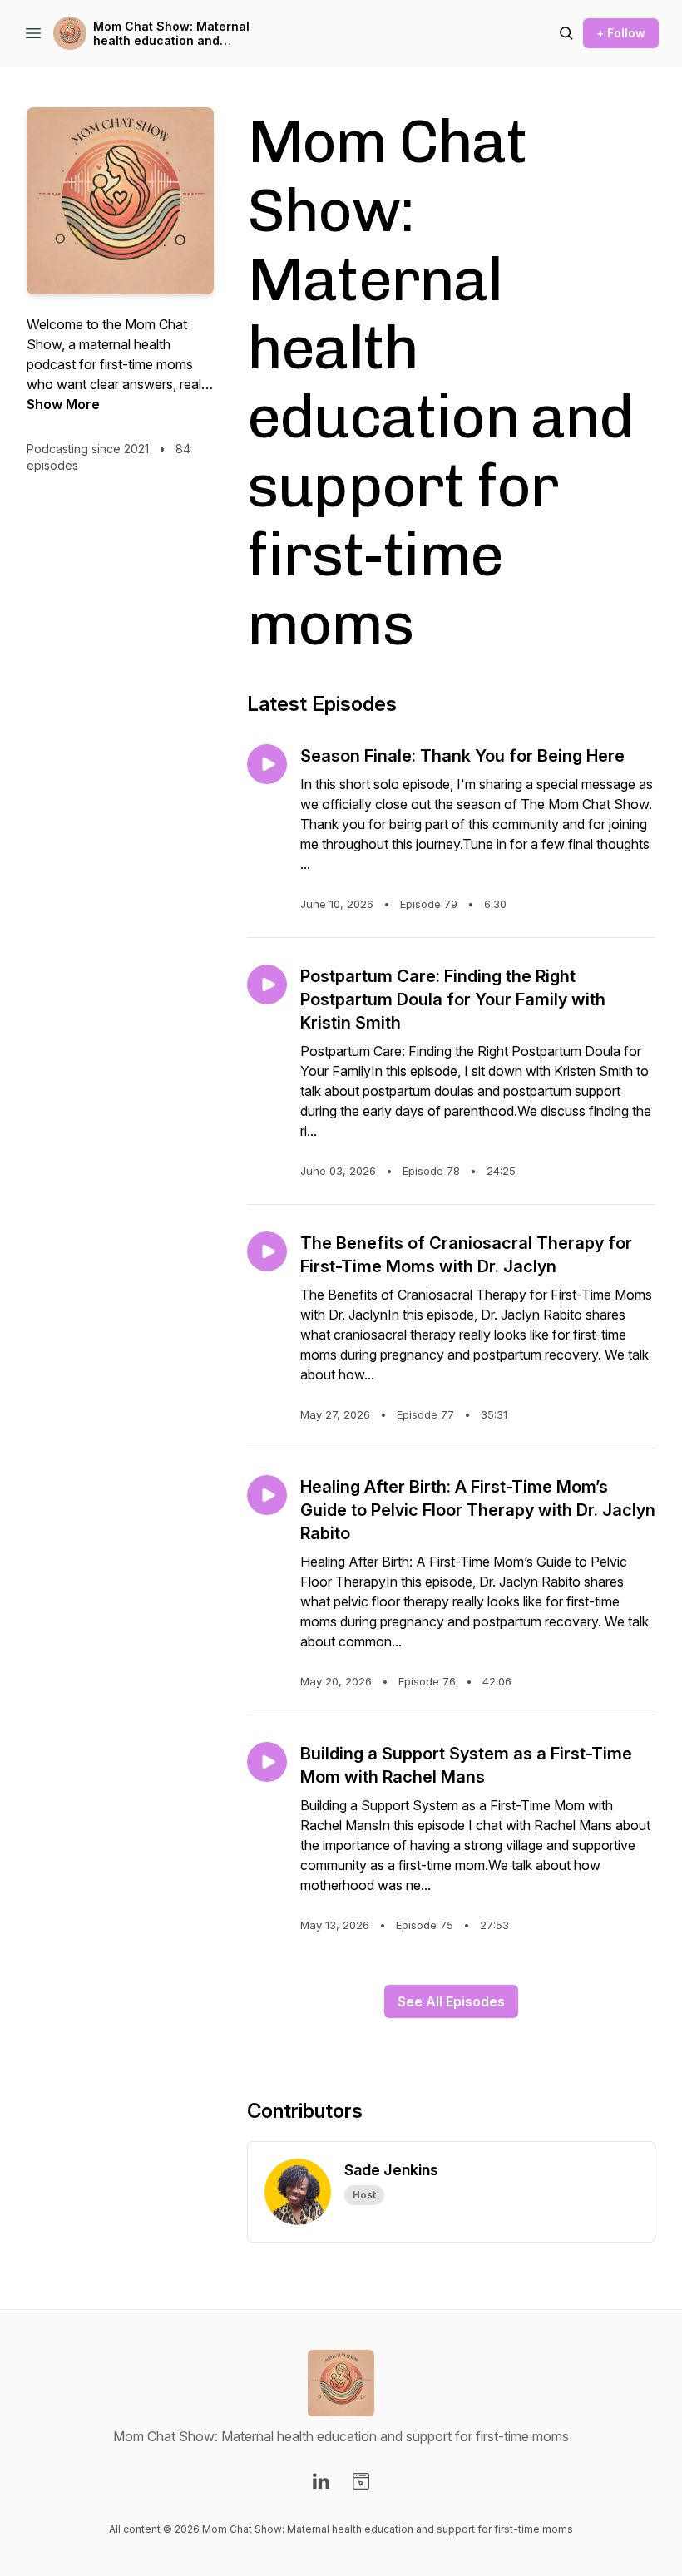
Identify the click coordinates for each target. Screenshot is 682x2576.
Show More (63, 404)
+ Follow (621, 33)
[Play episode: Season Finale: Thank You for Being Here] (267, 764)
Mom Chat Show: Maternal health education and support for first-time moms (174, 34)
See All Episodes (451, 2001)
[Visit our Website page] (361, 2481)
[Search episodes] (566, 33)
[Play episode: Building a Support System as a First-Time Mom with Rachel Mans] (267, 1762)
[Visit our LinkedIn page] (321, 2481)
